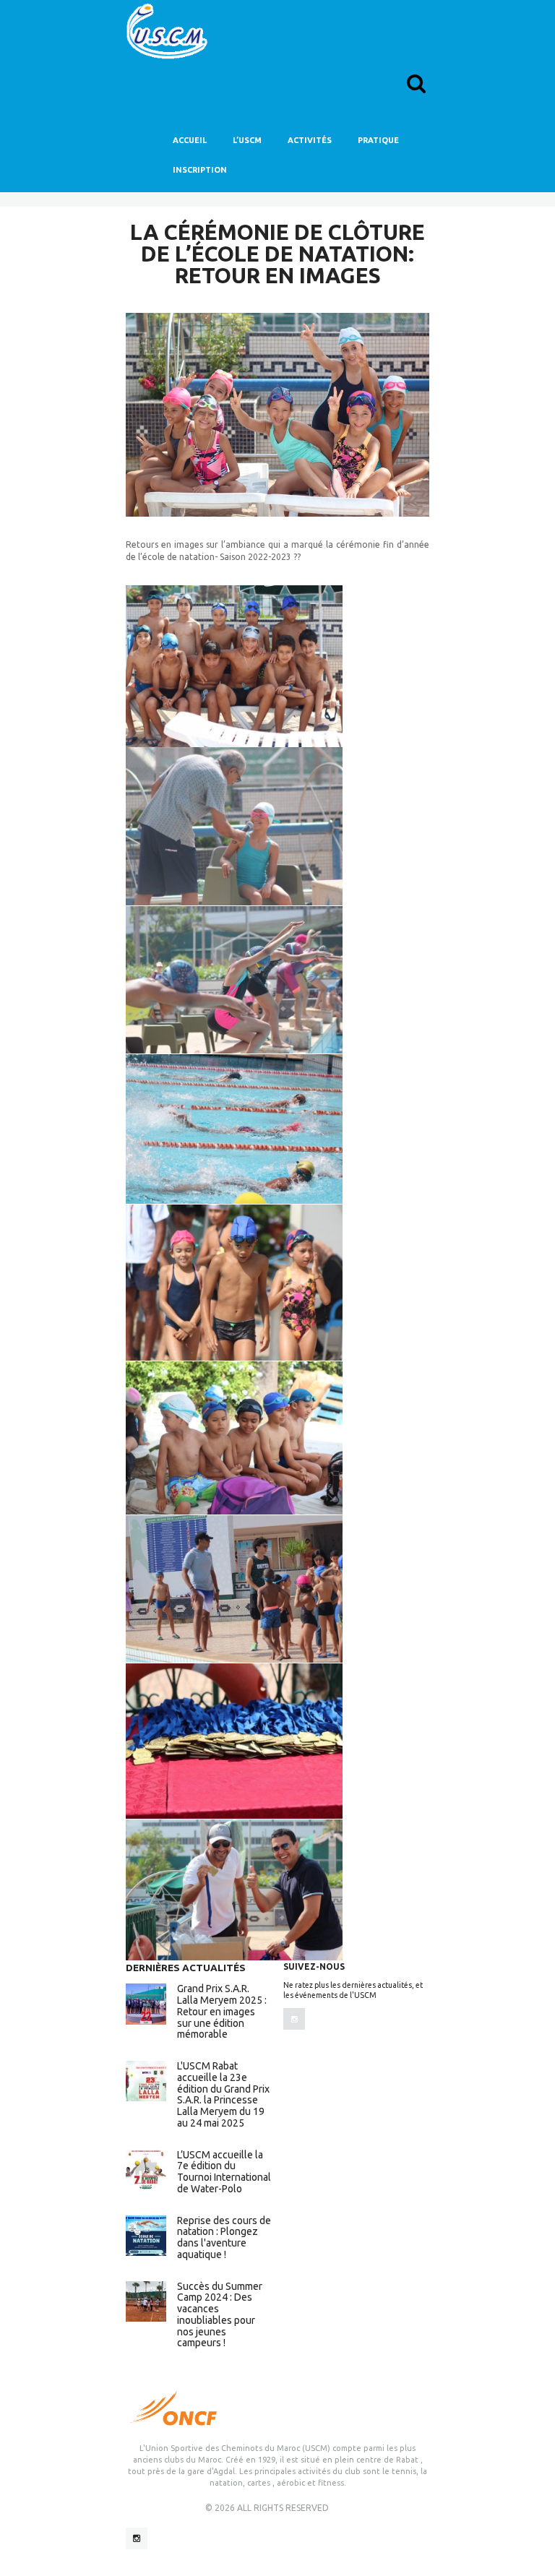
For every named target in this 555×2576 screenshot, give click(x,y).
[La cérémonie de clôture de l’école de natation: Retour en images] (277, 414)
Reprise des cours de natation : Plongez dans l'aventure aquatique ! (224, 2237)
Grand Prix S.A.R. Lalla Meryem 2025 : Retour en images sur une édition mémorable (222, 2011)
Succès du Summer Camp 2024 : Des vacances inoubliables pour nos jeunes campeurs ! (220, 2315)
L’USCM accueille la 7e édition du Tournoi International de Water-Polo (224, 2172)
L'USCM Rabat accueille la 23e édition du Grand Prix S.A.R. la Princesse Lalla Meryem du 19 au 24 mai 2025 (223, 2094)
